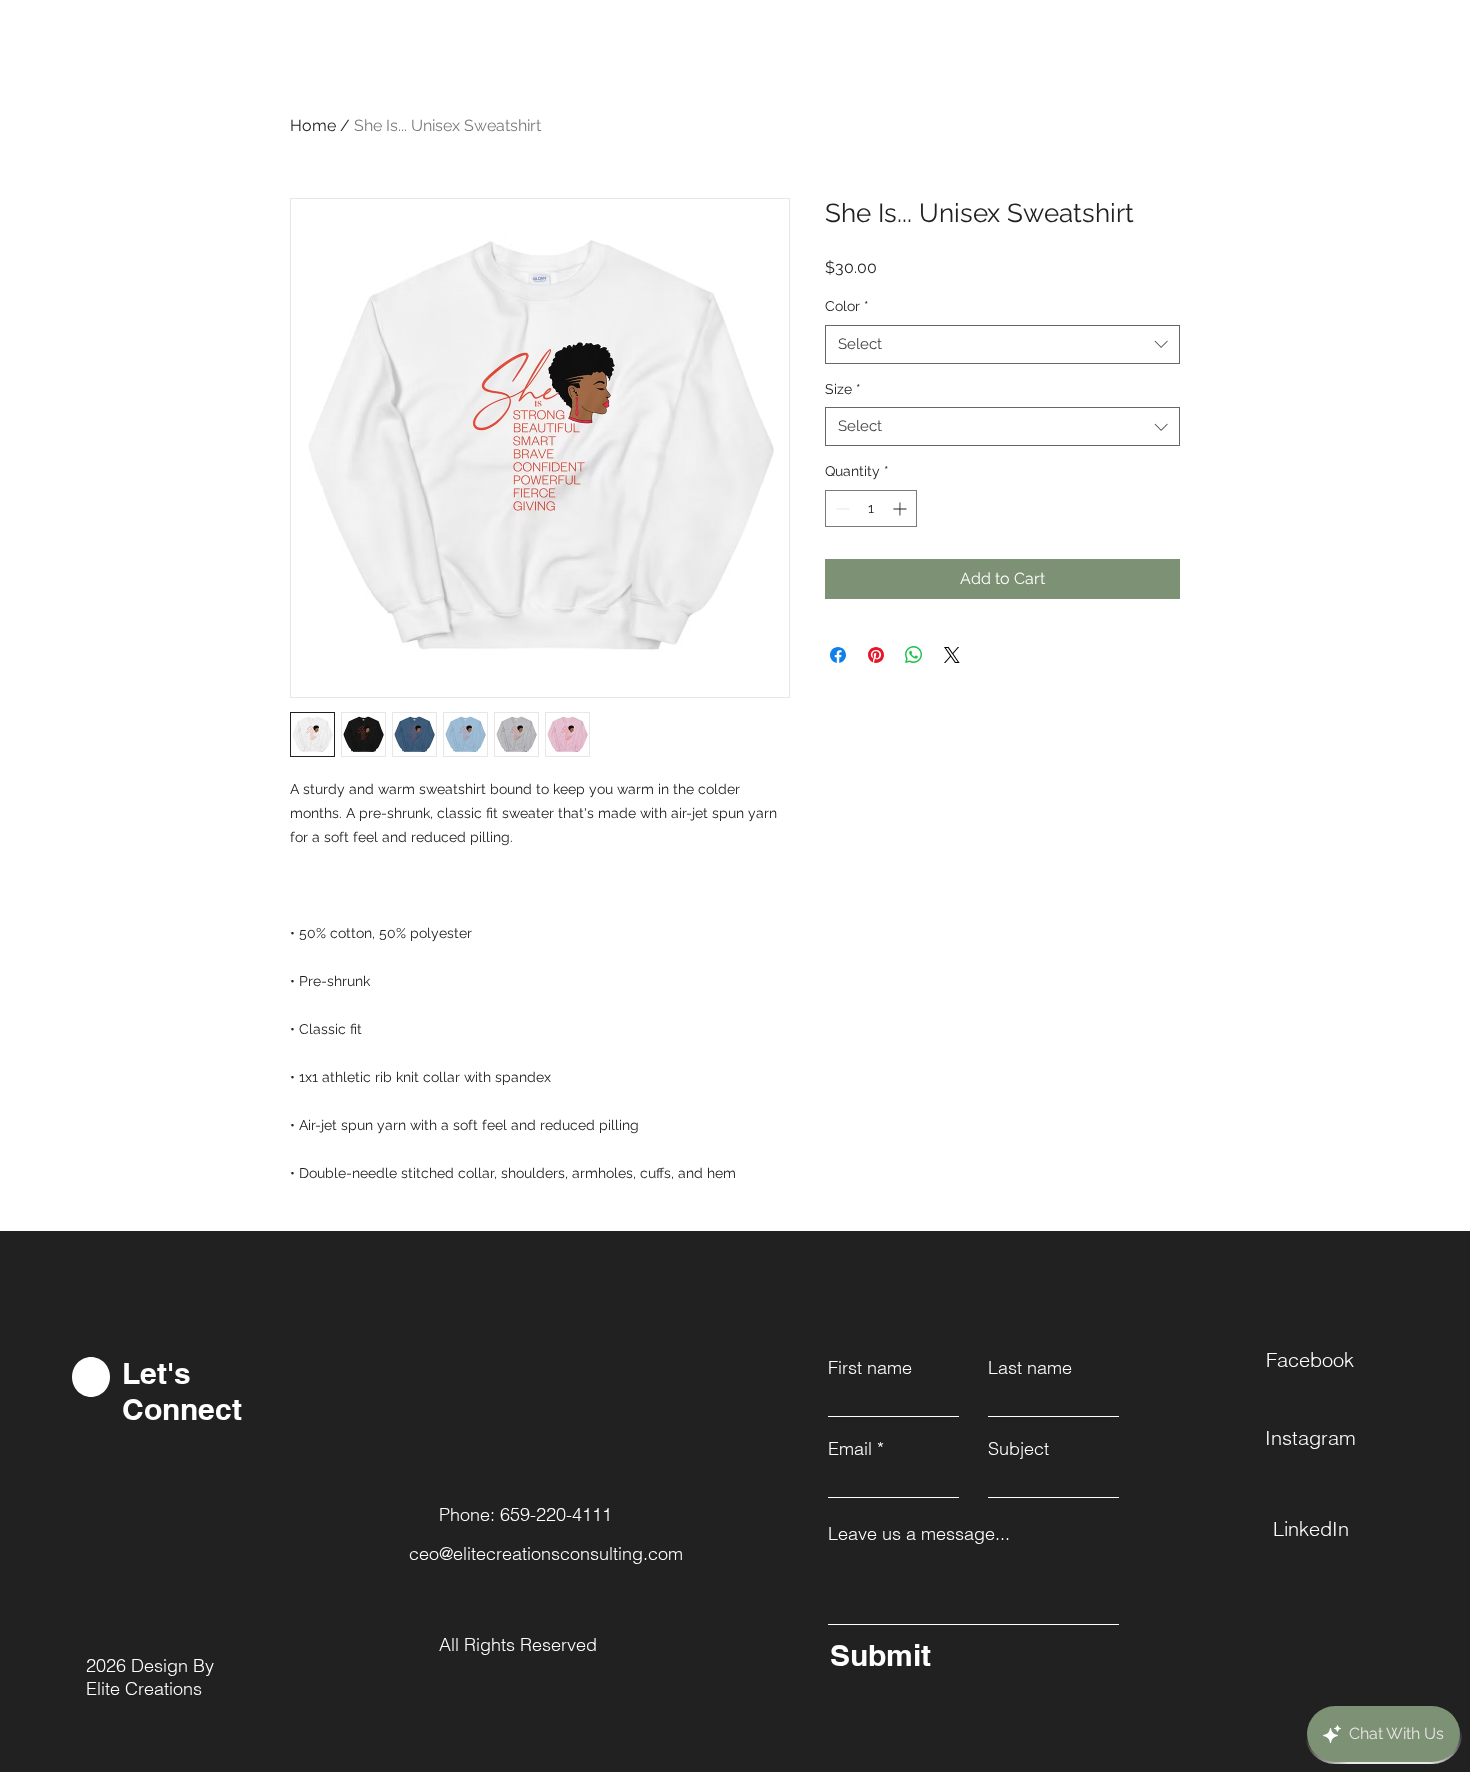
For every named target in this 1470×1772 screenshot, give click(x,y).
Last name (1030, 1368)
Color (847, 306)
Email (850, 1449)
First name (870, 1368)
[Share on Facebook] (838, 655)
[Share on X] (952, 655)
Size (843, 389)
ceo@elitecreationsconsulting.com (546, 1553)
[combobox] (1002, 344)
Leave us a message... (919, 1534)
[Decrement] (840, 508)
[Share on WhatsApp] (914, 655)
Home (313, 125)
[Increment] (901, 508)
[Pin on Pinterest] (876, 655)
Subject (1018, 1449)
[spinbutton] (871, 508)
